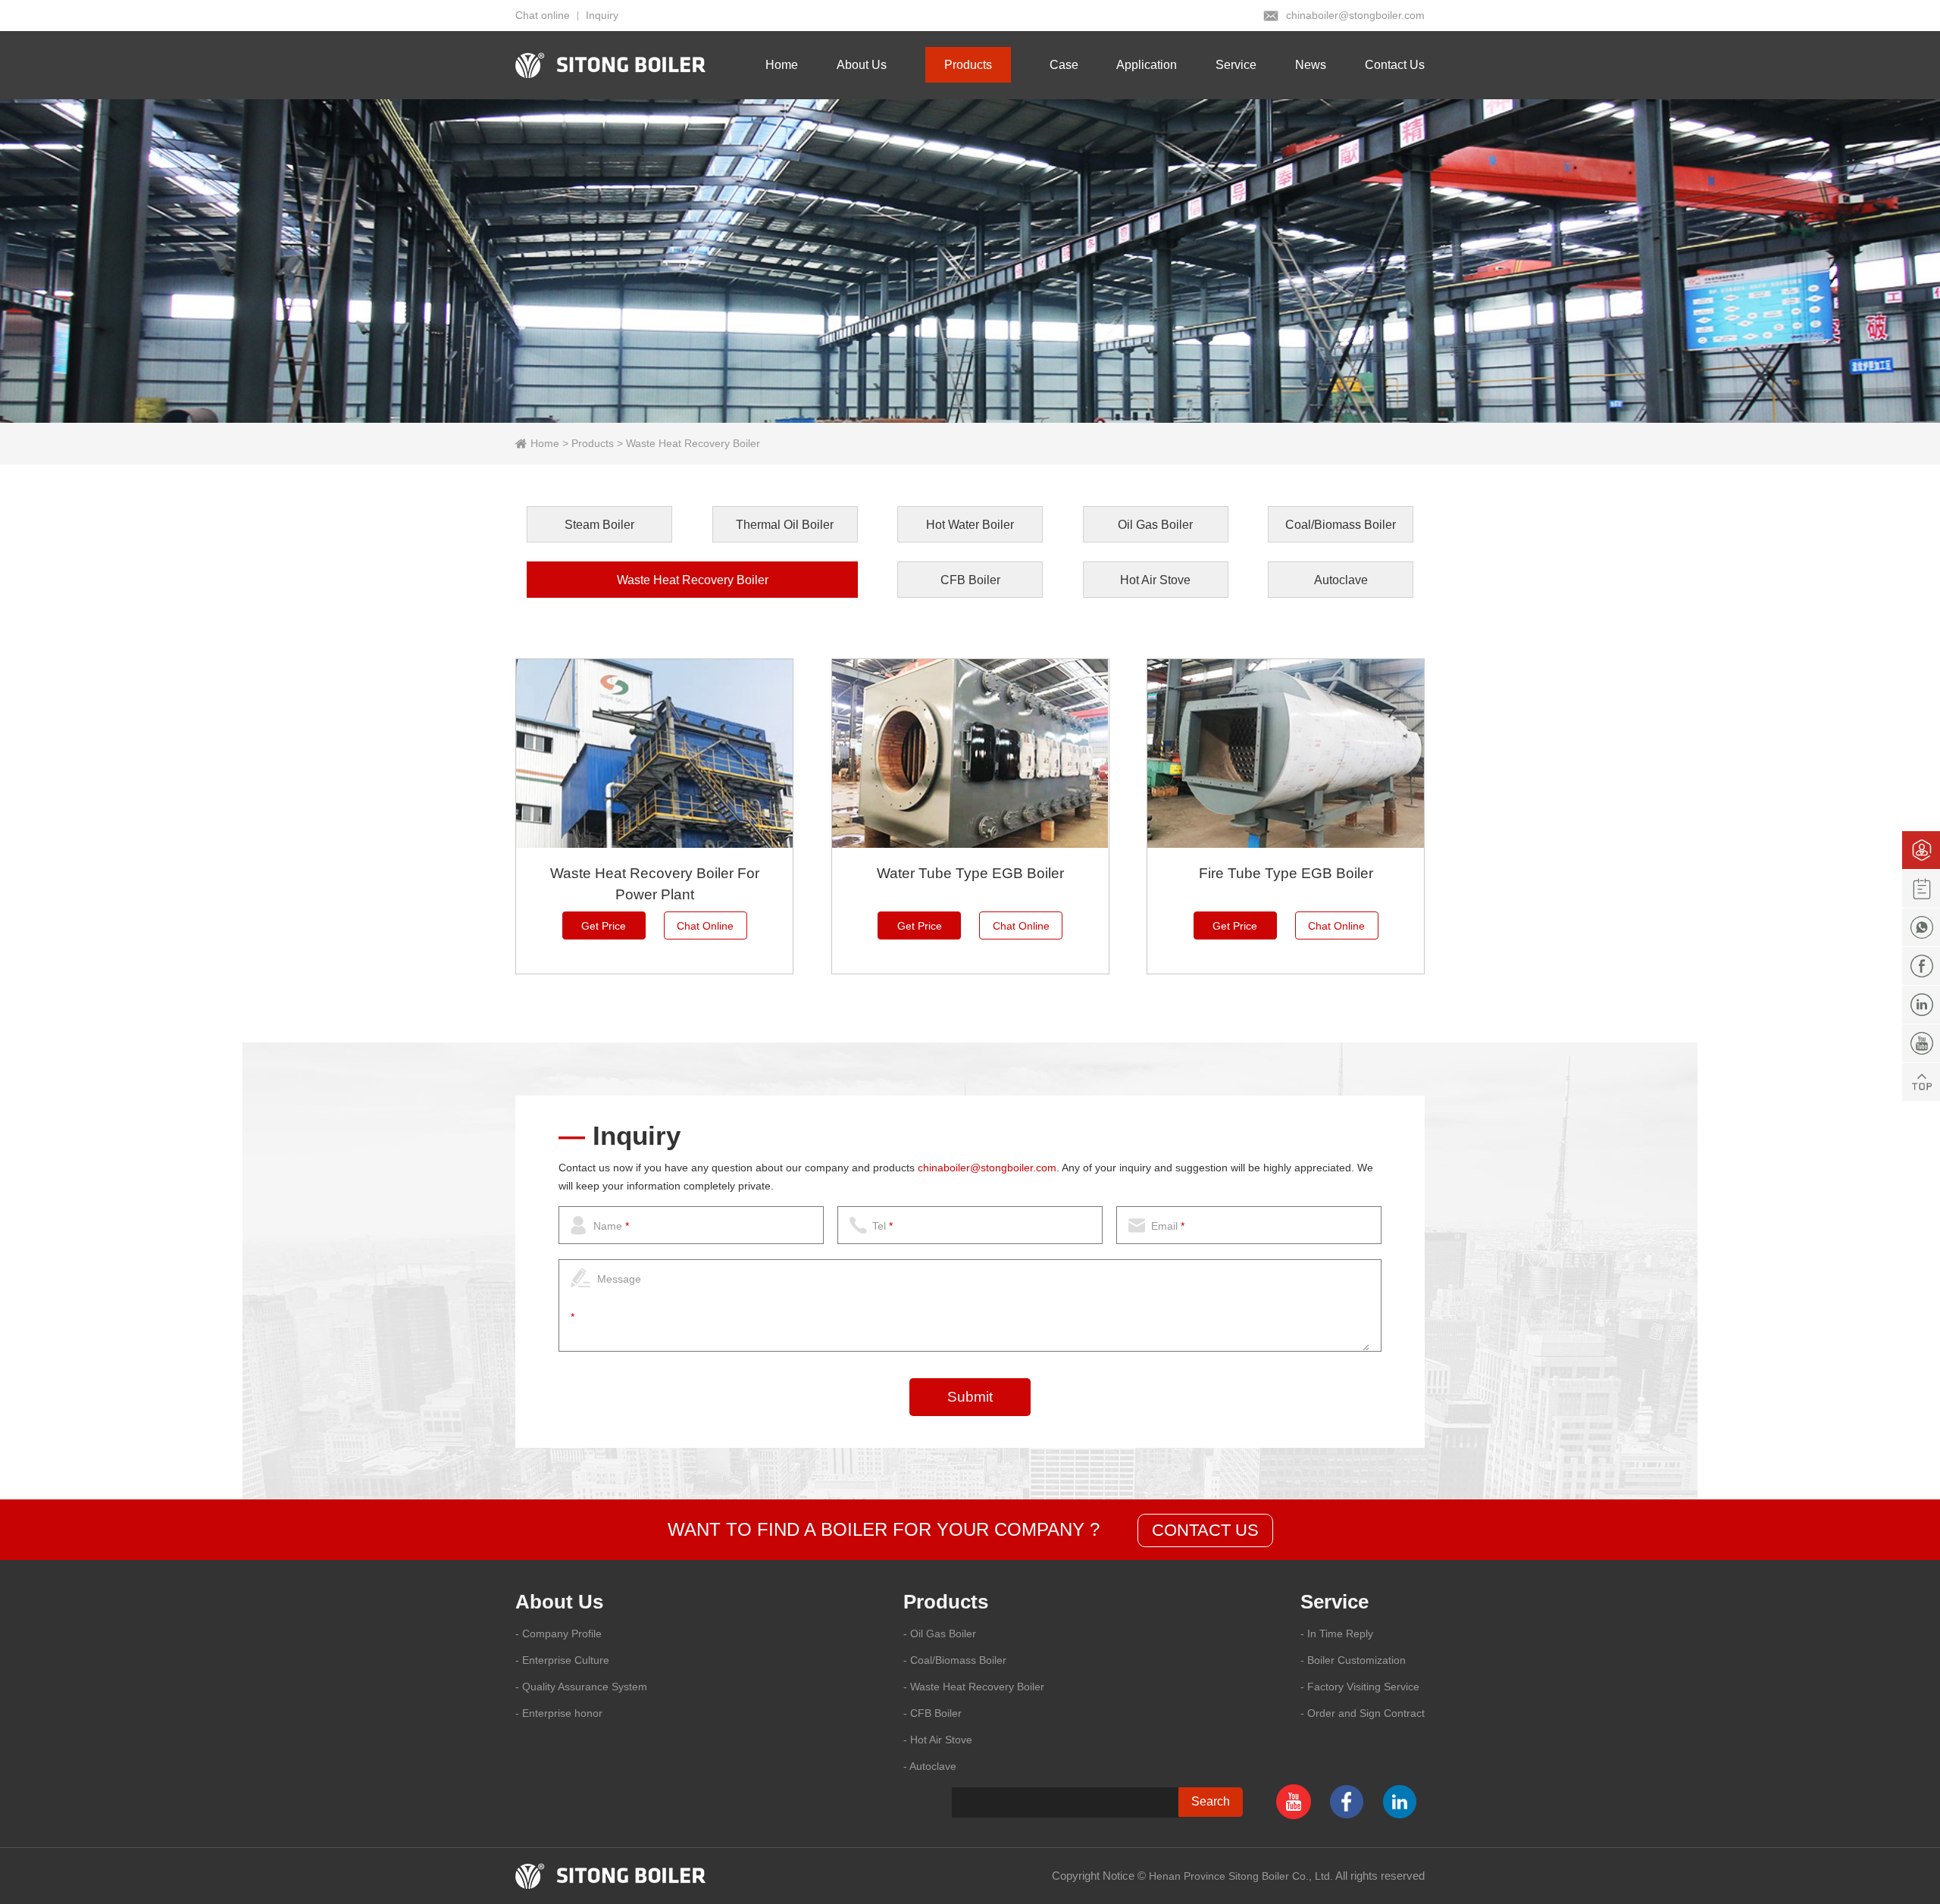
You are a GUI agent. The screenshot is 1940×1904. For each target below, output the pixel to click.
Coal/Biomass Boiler (1341, 525)
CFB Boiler (970, 580)
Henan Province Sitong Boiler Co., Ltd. (1241, 1876)
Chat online (543, 15)
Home (782, 65)
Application (1147, 65)
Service (1236, 65)
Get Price (604, 926)
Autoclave (1341, 580)
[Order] (1921, 889)
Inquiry (602, 15)
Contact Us (1395, 65)
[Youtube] (1921, 1043)
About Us (862, 65)
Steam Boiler (599, 525)
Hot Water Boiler (970, 525)
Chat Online (705, 926)
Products (968, 65)
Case (1064, 65)
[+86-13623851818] (1921, 927)
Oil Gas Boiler (1155, 525)
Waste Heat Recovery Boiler (693, 443)
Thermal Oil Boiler (785, 525)
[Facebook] (1921, 966)
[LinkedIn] (1921, 1005)
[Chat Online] (1921, 850)
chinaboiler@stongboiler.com (1355, 15)
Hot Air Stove (1155, 580)
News (1311, 65)
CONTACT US (1205, 1530)
